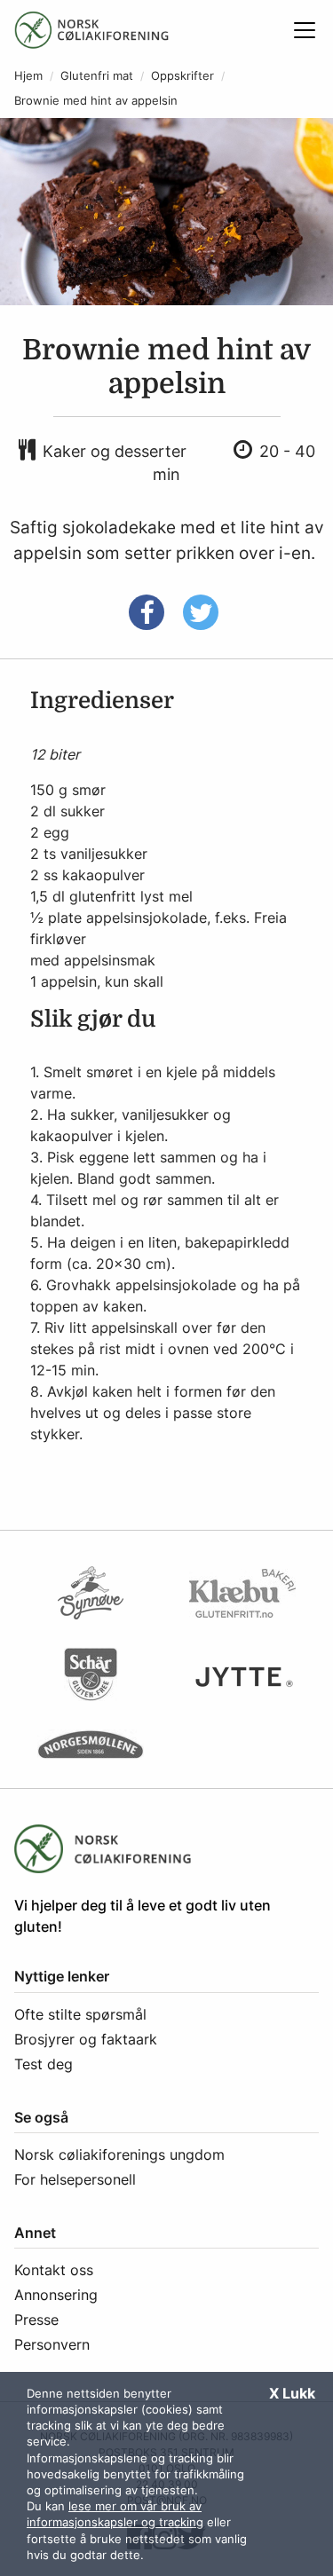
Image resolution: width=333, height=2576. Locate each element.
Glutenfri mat (97, 76)
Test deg (44, 2064)
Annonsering (56, 2295)
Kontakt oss (54, 2270)
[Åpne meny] (305, 30)
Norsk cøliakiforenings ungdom (119, 2155)
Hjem (28, 76)
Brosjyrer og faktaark (86, 2039)
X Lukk (292, 2393)
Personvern (52, 2344)
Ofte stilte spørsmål (80, 2014)
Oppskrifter (182, 76)
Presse (36, 2320)
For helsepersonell (75, 2179)
